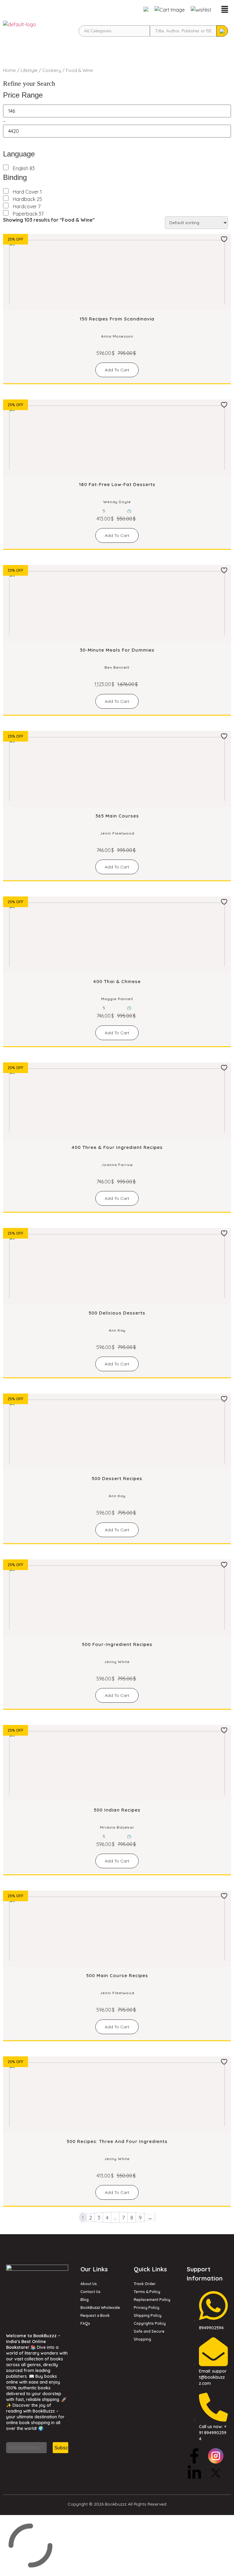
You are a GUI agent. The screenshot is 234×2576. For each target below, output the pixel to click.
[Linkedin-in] (194, 2473)
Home (9, 70)
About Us (89, 2284)
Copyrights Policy (150, 2323)
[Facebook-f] (194, 2456)
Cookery (52, 70)
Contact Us (90, 2292)
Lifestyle (29, 70)
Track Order (145, 2284)
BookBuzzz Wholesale (100, 2308)
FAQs (85, 2323)
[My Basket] (170, 10)
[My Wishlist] (201, 10)
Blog (85, 2300)
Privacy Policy (147, 2308)
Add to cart (117, 370)
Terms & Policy (147, 2292)
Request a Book (95, 2315)
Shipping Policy (148, 2315)
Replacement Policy (152, 2300)
